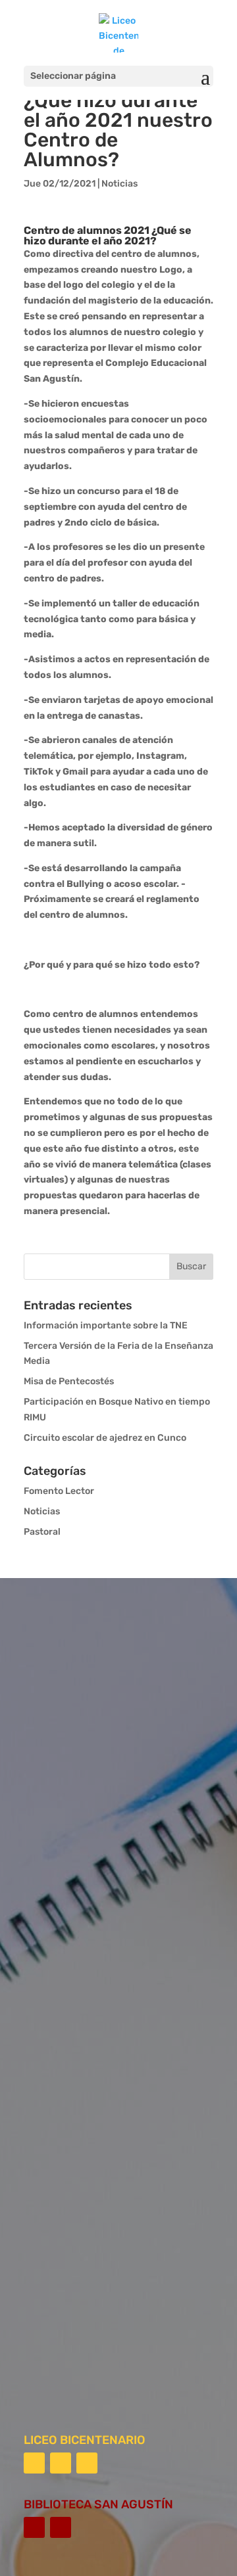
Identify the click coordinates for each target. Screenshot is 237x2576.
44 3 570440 (82, 2226)
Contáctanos (92, 2360)
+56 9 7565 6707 (90, 2264)
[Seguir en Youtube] (87, 2463)
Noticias (119, 184)
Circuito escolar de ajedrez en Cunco (105, 1438)
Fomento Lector (59, 1491)
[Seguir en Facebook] (34, 2463)
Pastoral (42, 1532)
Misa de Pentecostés (69, 1381)
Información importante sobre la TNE (106, 1325)
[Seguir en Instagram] (61, 2463)
